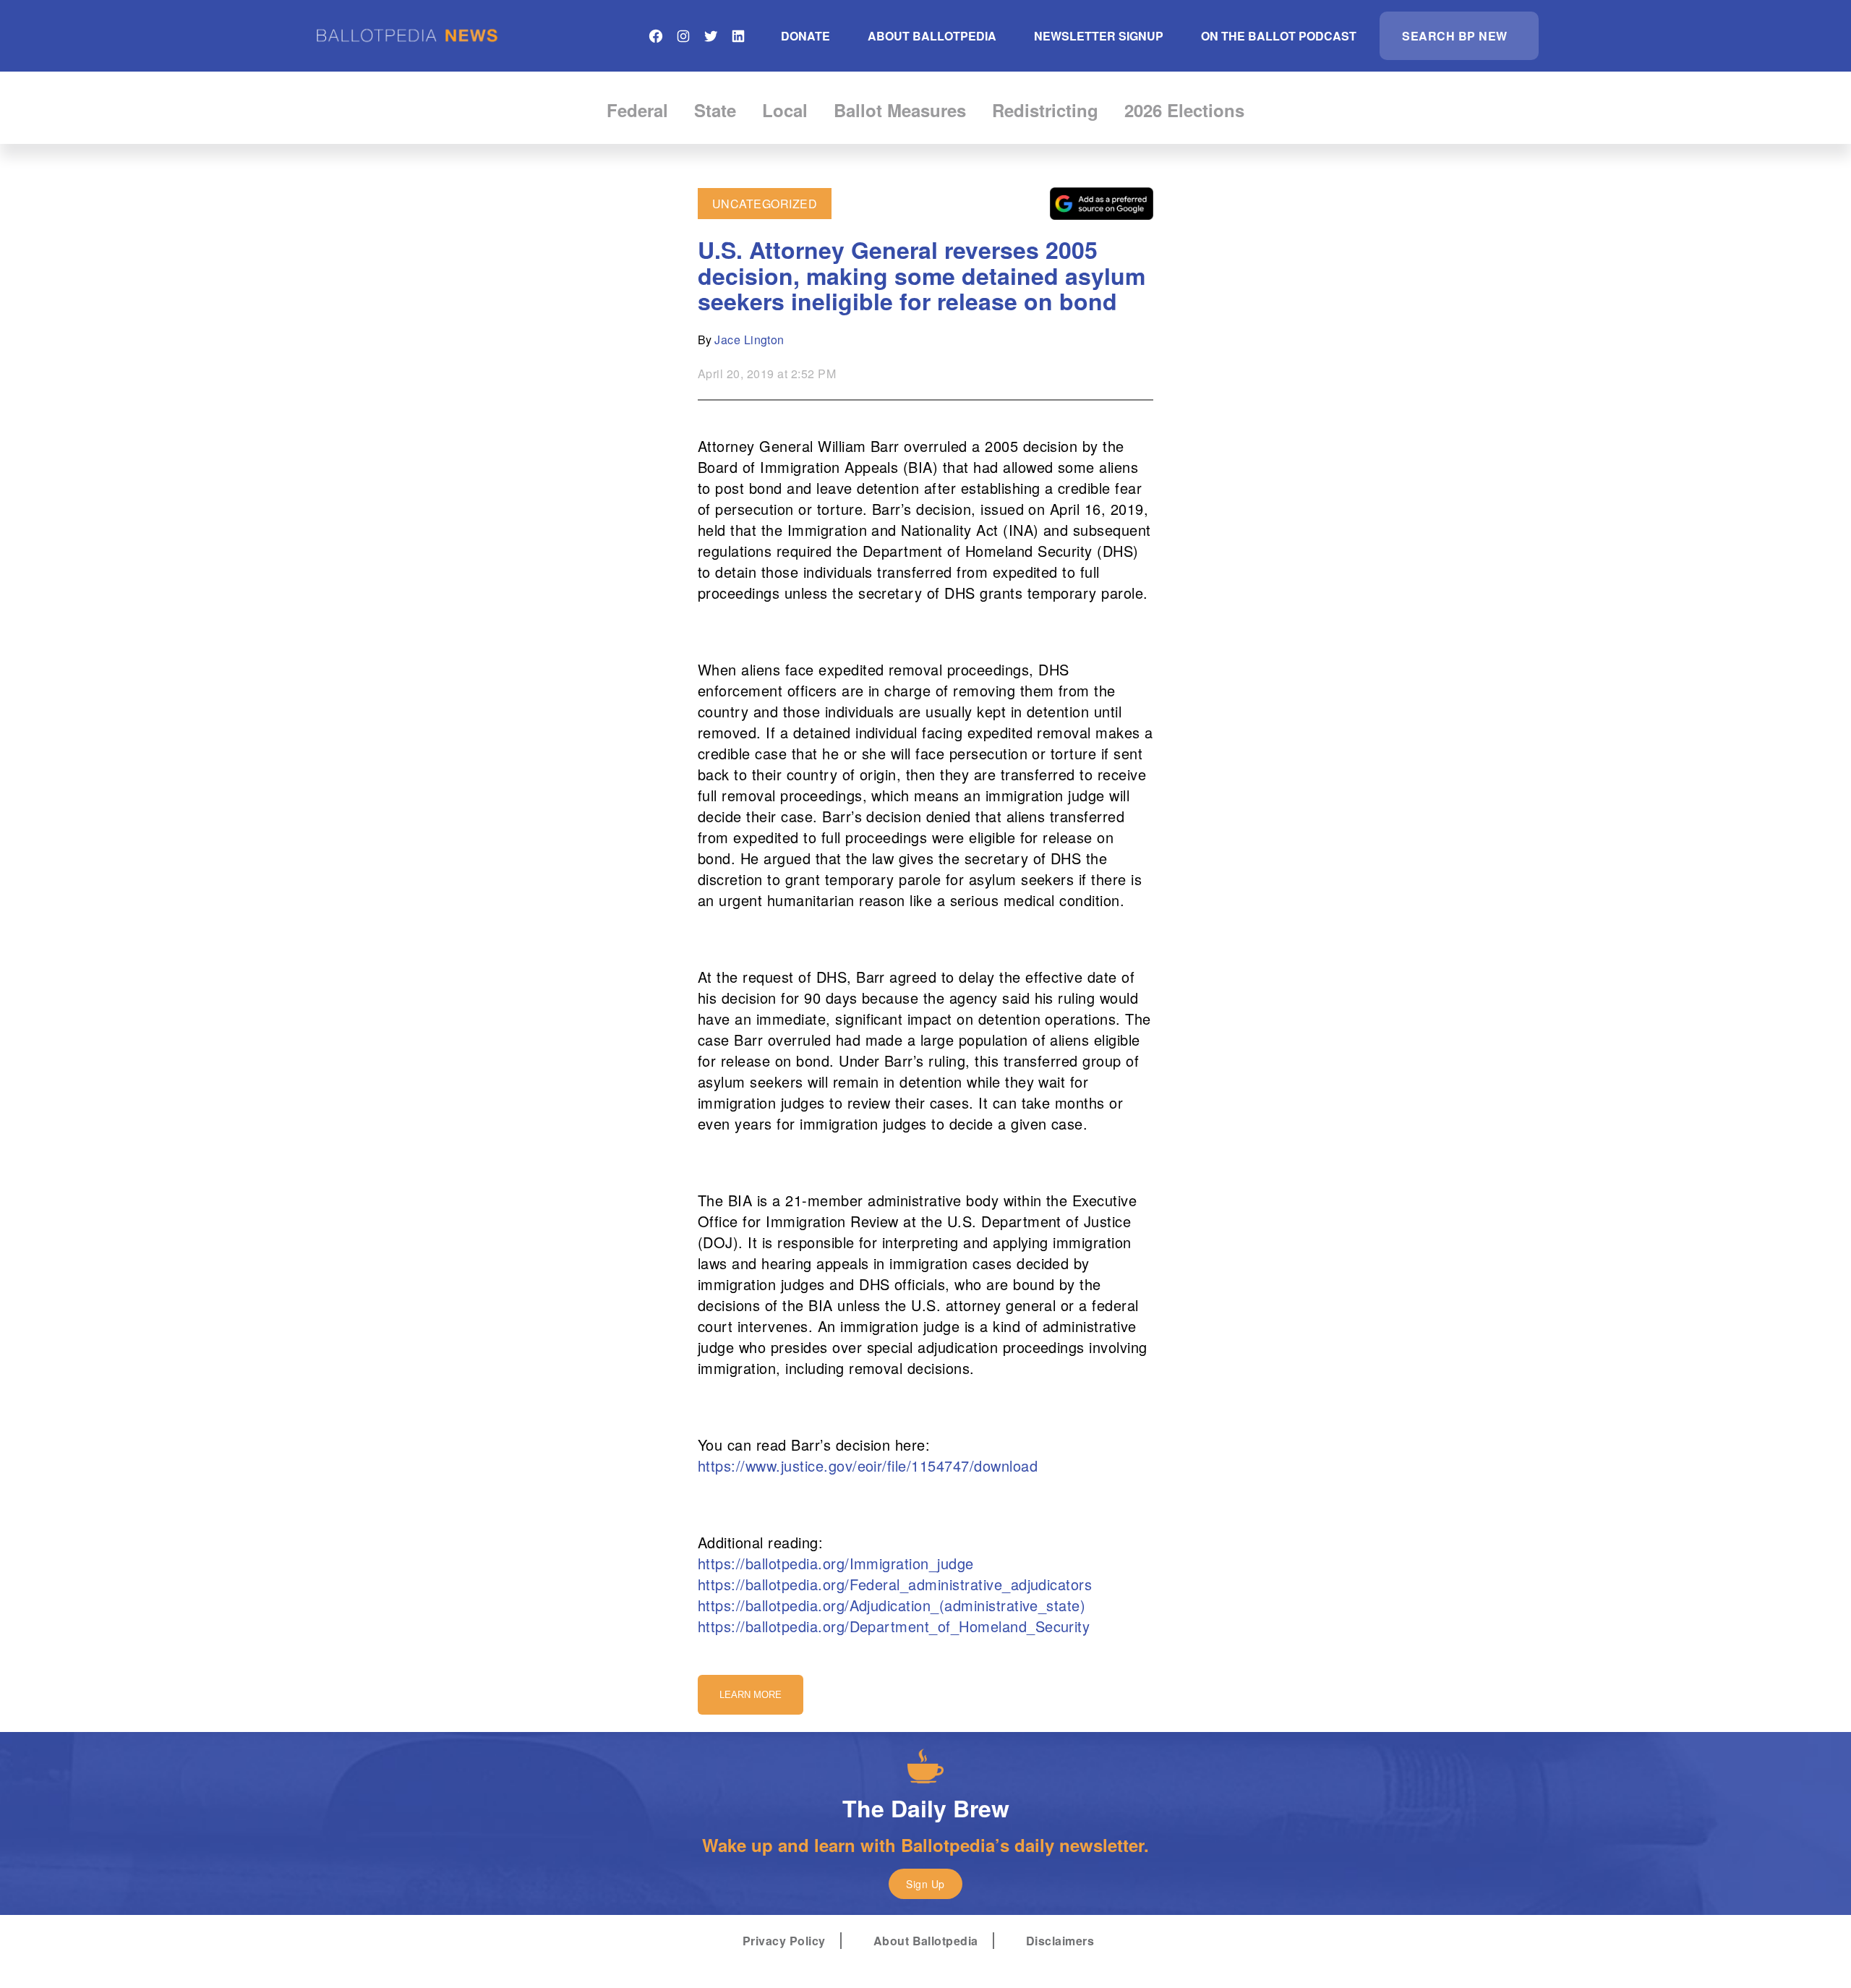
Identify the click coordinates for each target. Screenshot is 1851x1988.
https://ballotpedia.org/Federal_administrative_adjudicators (895, 1584)
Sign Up (925, 1884)
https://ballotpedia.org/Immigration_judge (836, 1563)
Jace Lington (749, 340)
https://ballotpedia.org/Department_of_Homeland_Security (894, 1626)
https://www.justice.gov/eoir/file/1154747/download (868, 1466)
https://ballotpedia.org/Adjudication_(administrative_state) (892, 1605)
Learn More (751, 1695)
